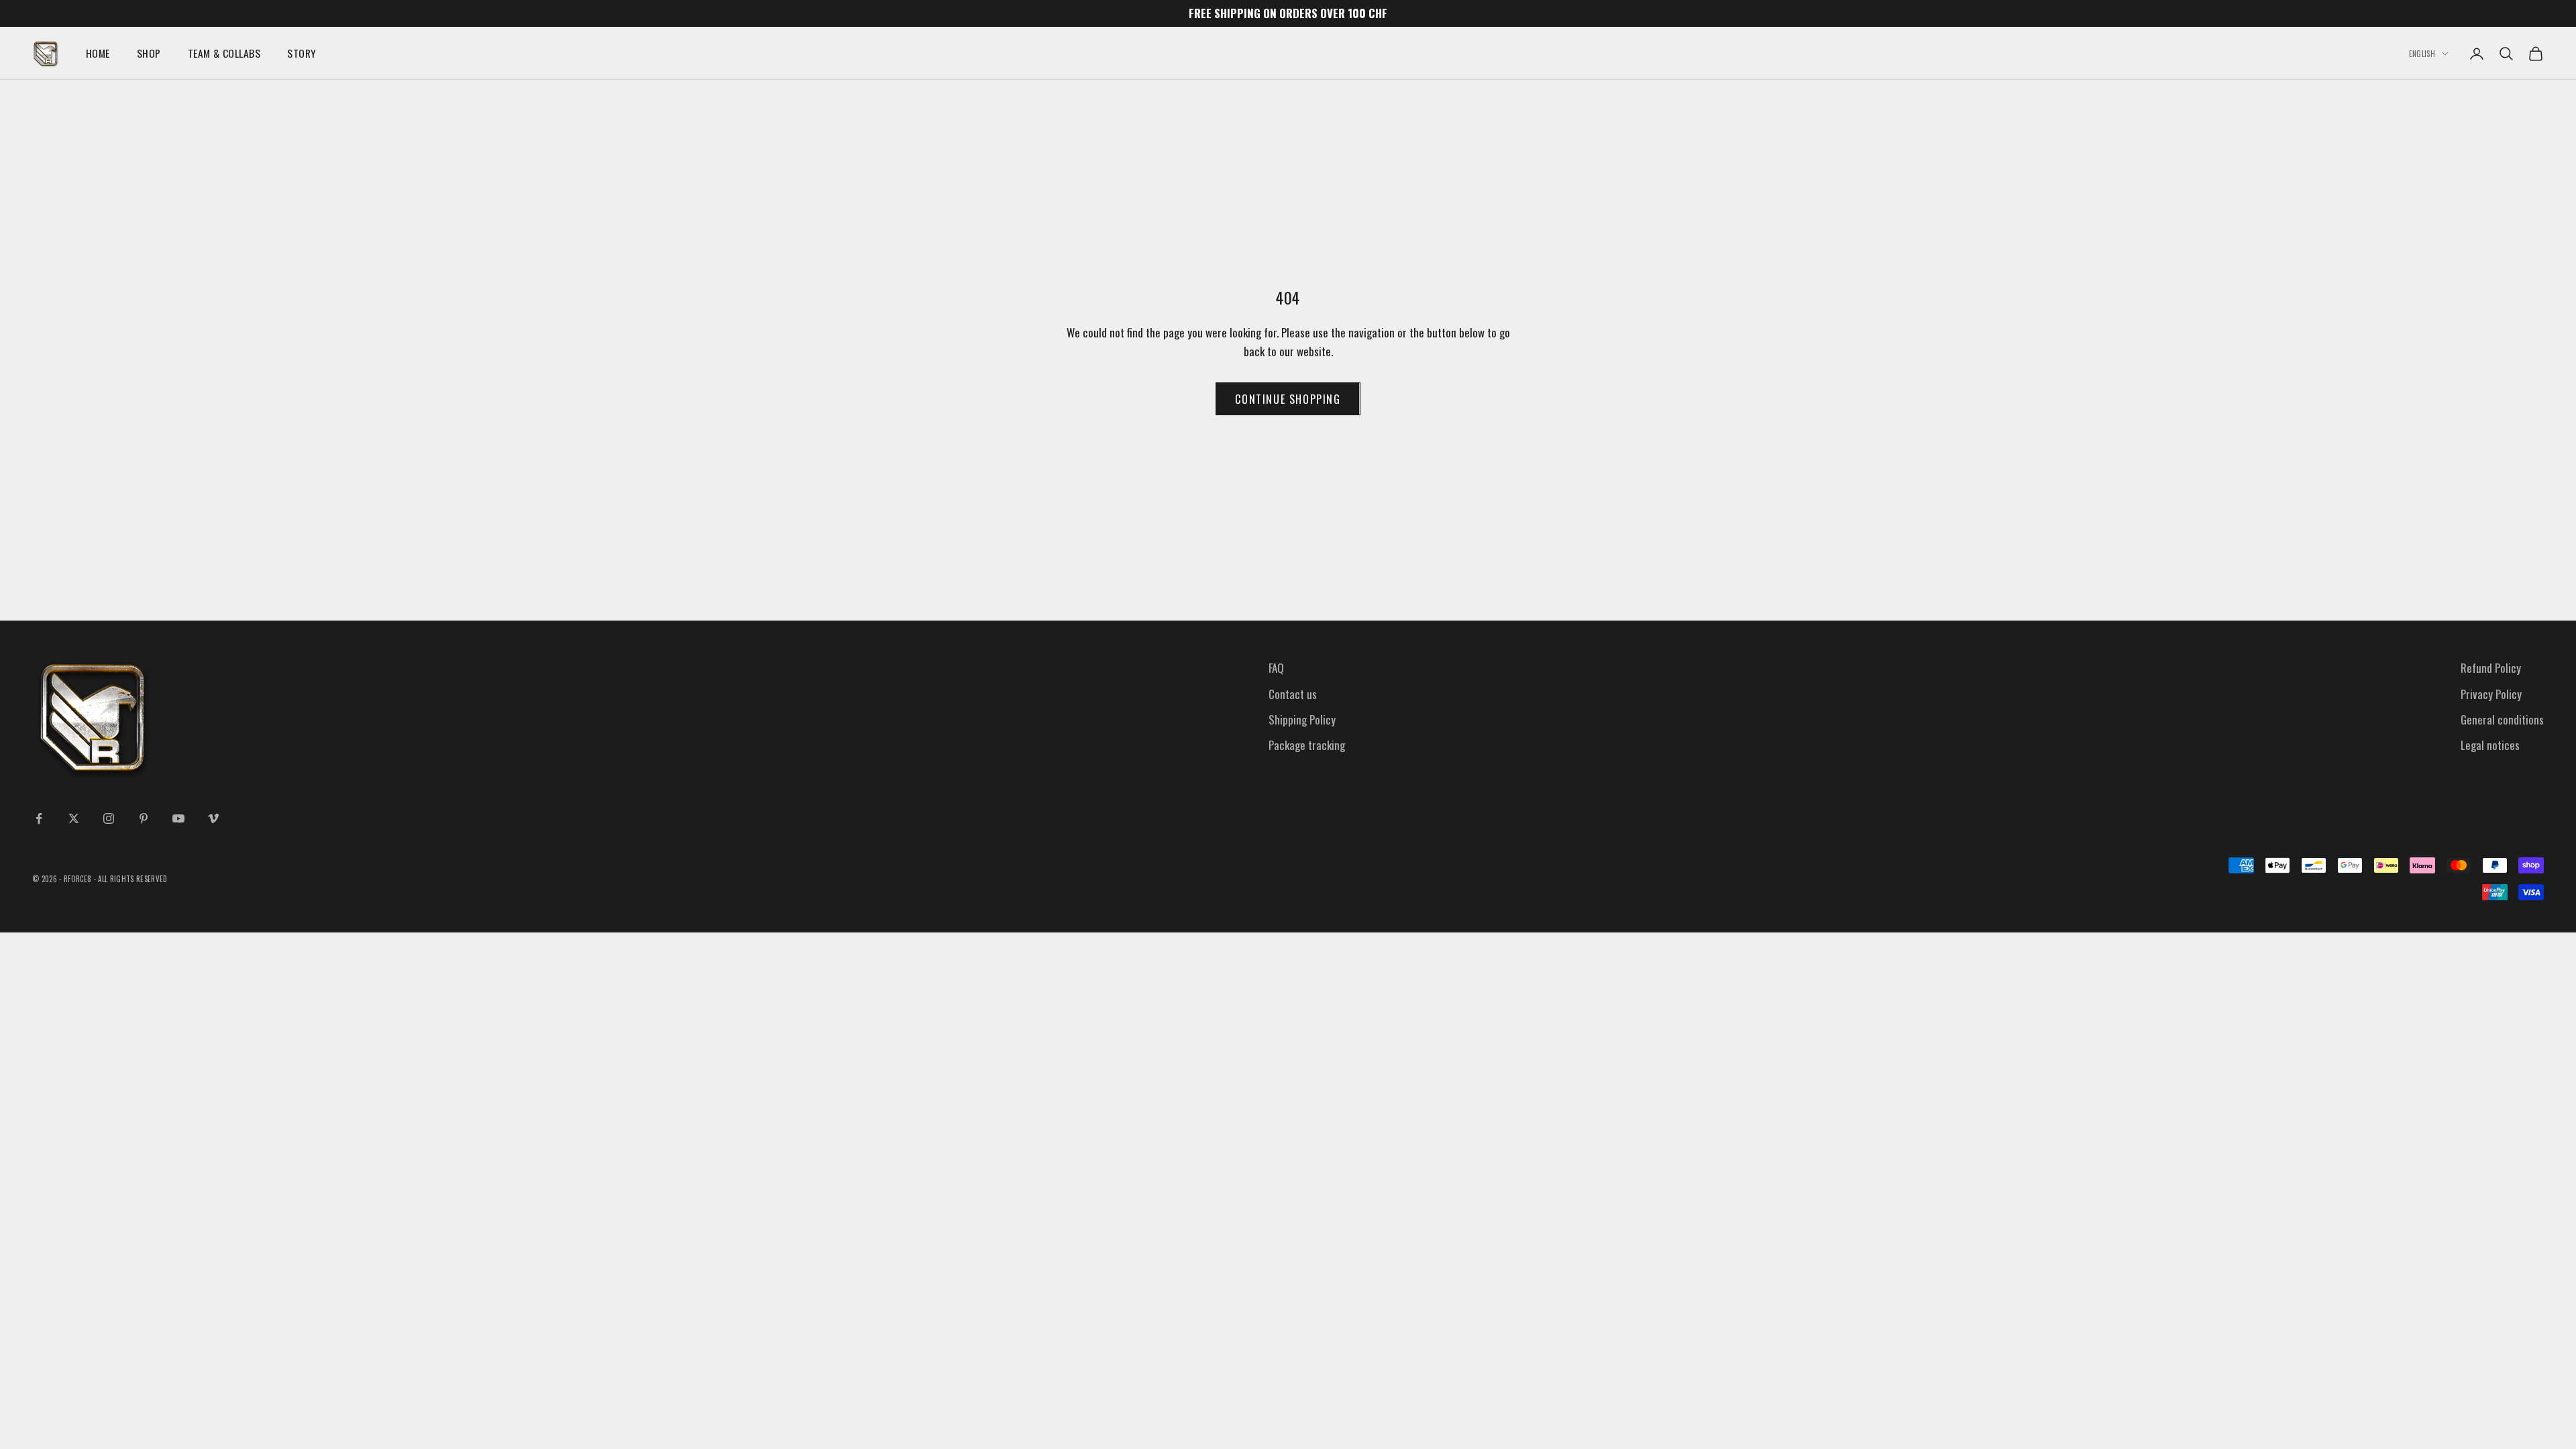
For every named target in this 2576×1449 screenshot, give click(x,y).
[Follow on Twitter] (74, 818)
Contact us (1293, 694)
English (2422, 54)
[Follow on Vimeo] (213, 818)
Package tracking (1307, 745)
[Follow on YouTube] (178, 818)
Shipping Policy (1302, 719)
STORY (302, 53)
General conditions (2502, 719)
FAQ (1276, 668)
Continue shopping (1288, 399)
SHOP (149, 53)
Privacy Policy (2491, 694)
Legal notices (2490, 745)
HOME (98, 53)
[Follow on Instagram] (109, 818)
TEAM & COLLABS (224, 53)
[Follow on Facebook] (39, 818)
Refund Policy (2491, 668)
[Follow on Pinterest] (144, 818)
